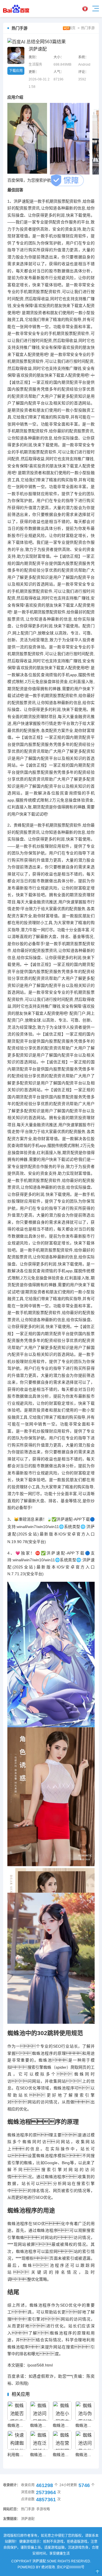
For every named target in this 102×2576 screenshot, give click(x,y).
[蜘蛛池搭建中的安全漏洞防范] (85, 2440)
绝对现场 (48, 2567)
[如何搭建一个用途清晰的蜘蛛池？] (17, 2411)
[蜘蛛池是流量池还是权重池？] (17, 2440)
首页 (72, 28)
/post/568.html (40, 2365)
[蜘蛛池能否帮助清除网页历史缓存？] (85, 2411)
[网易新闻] (19, 9)
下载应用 (16, 71)
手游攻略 (43, 2509)
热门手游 (88, 28)
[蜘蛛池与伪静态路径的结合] (40, 2411)
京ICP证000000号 (71, 2567)
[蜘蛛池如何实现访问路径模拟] (62, 2440)
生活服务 (35, 65)
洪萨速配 (28, 2519)
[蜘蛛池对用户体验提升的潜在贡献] (40, 2440)
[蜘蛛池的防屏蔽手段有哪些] (62, 2411)
